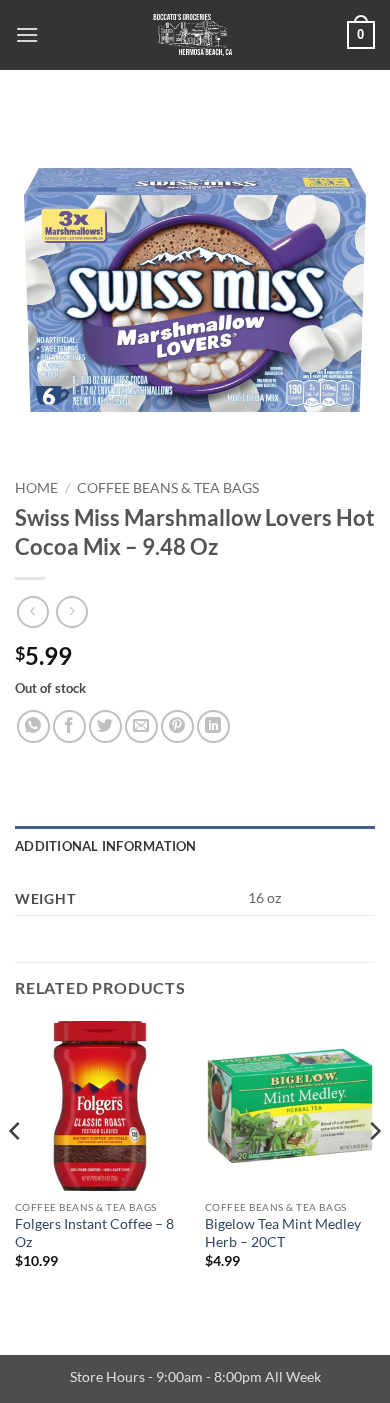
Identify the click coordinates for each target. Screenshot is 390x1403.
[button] (27, 34)
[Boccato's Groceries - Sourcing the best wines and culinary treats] (193, 35)
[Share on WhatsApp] (33, 726)
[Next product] (32, 611)
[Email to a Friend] (141, 726)
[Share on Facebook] (69, 726)
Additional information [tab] (106, 846)
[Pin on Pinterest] (177, 726)
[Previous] (16, 1171)
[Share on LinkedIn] (213, 726)
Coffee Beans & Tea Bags (168, 488)
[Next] (374, 1171)
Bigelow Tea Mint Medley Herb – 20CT (283, 1233)
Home (36, 488)
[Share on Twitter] (105, 726)
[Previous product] (71, 611)
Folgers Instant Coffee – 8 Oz (94, 1233)
